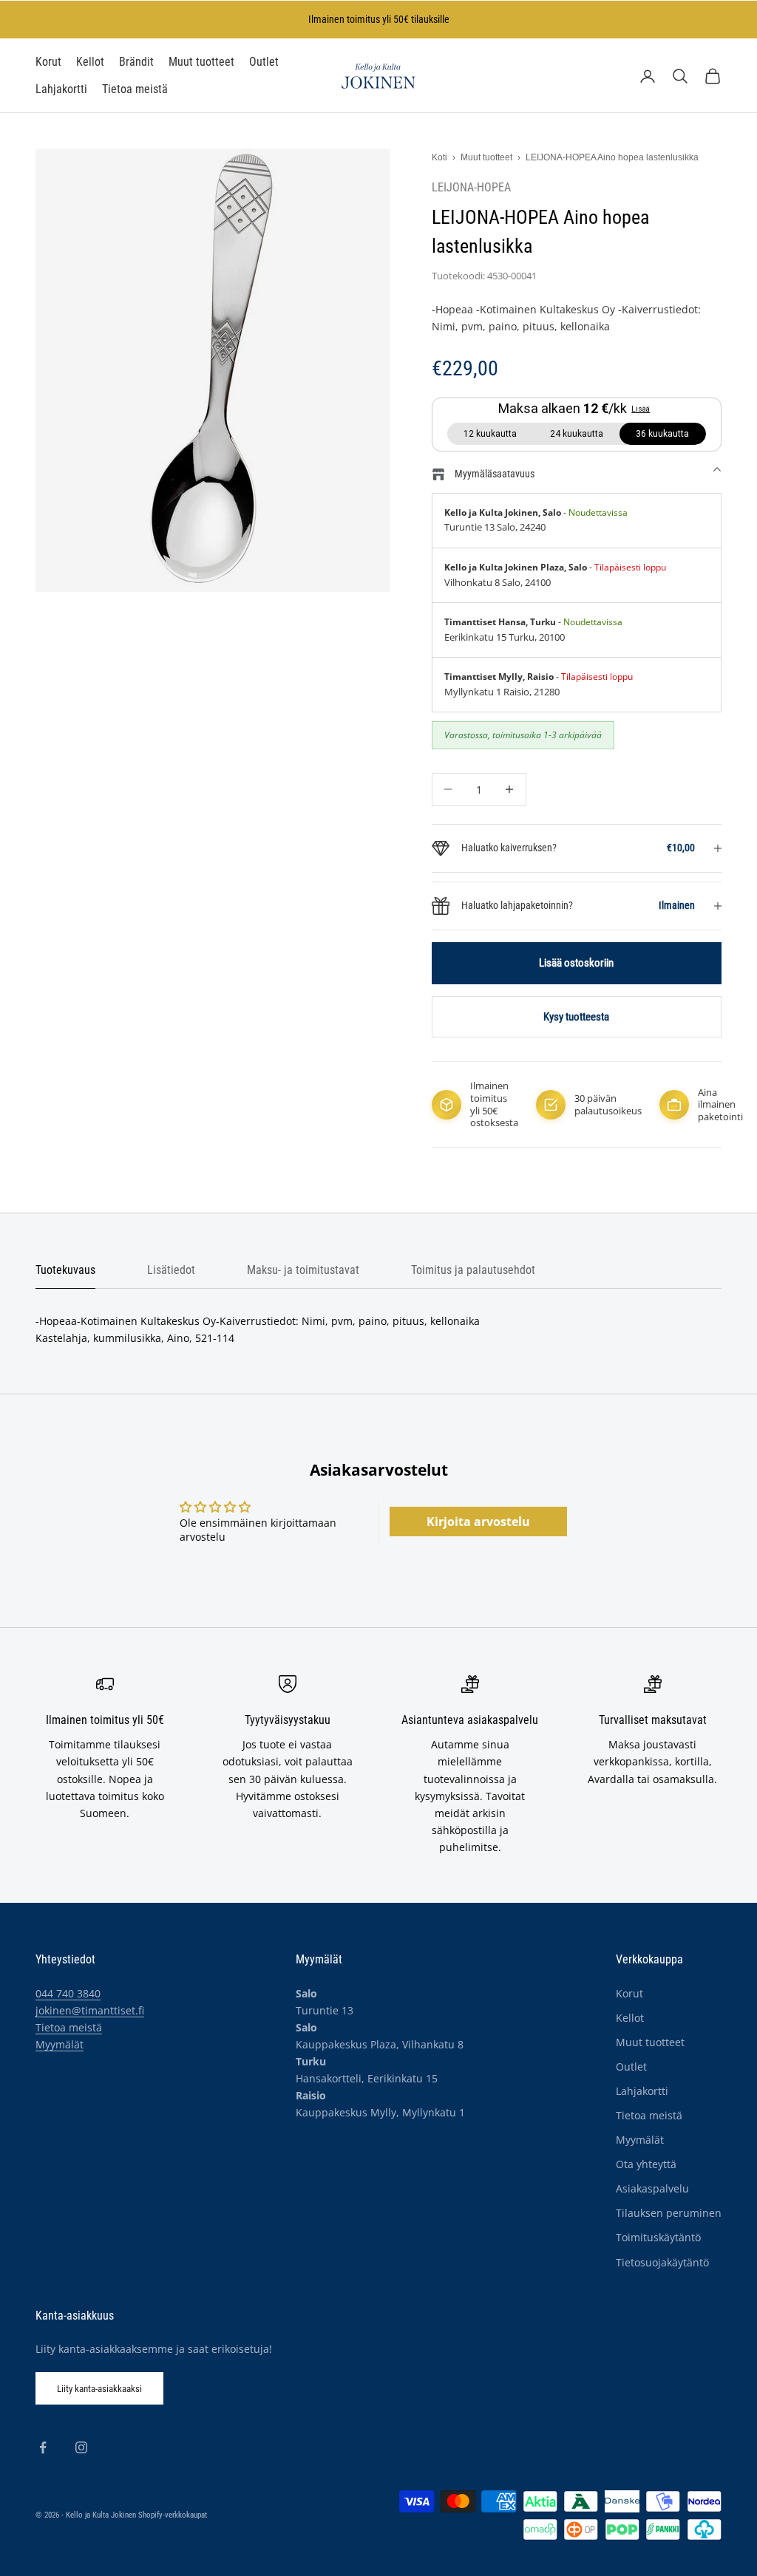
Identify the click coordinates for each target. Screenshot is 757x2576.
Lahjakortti (61, 89)
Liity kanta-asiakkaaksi (99, 2389)
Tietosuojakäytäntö (662, 2262)
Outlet (264, 62)
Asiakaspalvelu (652, 2188)
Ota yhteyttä (646, 2164)
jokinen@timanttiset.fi (90, 2010)
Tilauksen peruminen (669, 2213)
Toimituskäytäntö (658, 2237)
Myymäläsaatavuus (495, 474)
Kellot (90, 62)
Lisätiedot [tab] (171, 1270)
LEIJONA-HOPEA (471, 188)
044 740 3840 (68, 1993)
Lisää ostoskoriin (576, 963)
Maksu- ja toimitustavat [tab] (303, 1270)
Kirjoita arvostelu (478, 1522)
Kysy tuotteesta (576, 1017)
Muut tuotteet (201, 62)
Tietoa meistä (135, 89)
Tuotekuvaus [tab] (65, 1270)
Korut (48, 62)
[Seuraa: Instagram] (81, 2447)
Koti (439, 157)
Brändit (136, 62)
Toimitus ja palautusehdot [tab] (473, 1270)
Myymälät (60, 2044)
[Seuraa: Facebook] (43, 2447)
